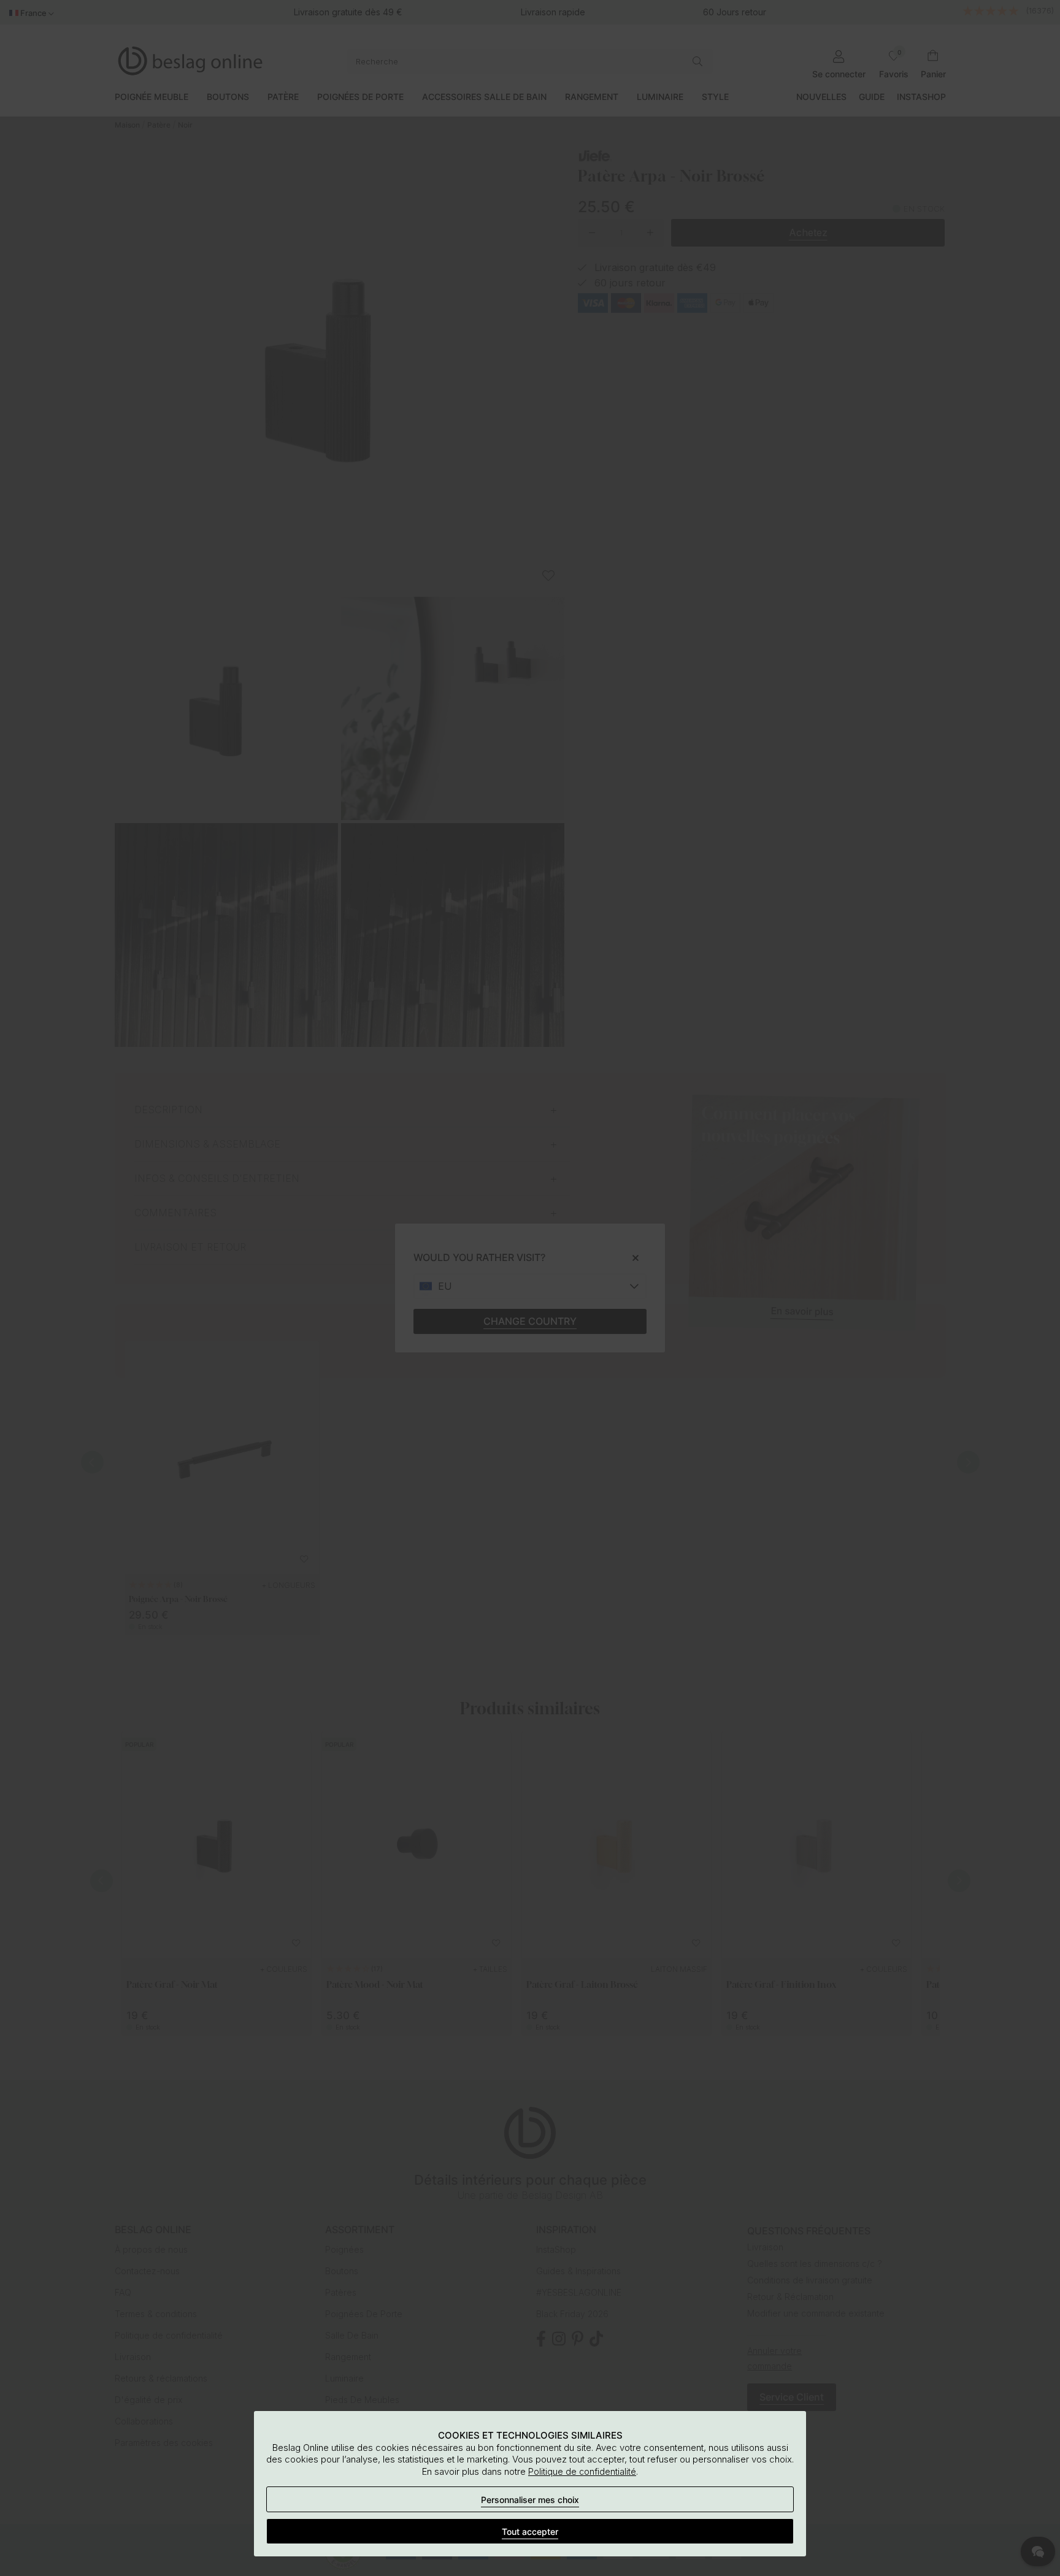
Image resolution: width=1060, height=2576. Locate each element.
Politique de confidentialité (582, 2471)
